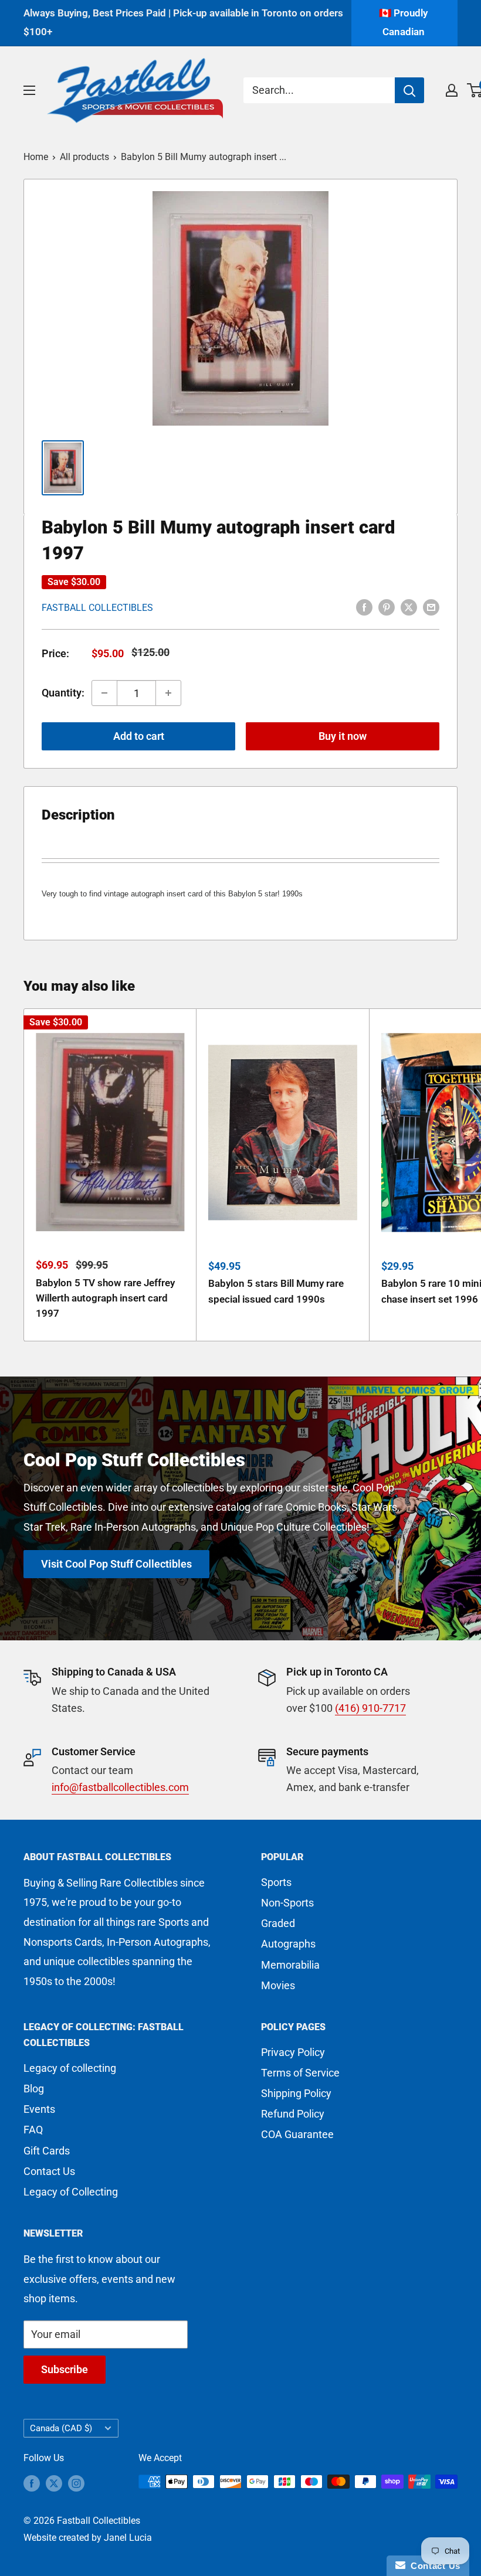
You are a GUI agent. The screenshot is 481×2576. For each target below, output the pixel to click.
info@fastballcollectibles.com (120, 1787)
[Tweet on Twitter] (409, 607)
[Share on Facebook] (364, 607)
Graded (278, 1923)
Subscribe (65, 2369)
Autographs (288, 1944)
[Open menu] (29, 90)
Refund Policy (293, 2114)
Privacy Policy (293, 2052)
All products (84, 157)
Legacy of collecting (70, 2068)
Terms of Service (300, 2073)
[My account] (452, 90)
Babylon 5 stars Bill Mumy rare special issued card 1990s (276, 1291)
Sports (276, 1882)
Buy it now (343, 736)
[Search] (409, 90)
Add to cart (139, 736)
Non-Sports (287, 1903)
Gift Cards (47, 2151)
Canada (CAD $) (61, 2428)
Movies (278, 1985)
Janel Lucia (128, 2538)
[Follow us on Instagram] (76, 2483)
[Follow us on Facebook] (32, 2483)
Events (39, 2109)
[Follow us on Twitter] (54, 2483)
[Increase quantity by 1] (168, 693)
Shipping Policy (296, 2093)
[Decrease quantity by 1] (104, 693)
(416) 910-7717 (370, 1708)
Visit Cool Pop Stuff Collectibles (116, 1564)
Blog (34, 2089)
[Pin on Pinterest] (387, 607)
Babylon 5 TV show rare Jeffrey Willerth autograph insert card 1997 (105, 1298)
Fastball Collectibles (97, 608)
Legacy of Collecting (71, 2192)
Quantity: (63, 693)
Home (36, 157)
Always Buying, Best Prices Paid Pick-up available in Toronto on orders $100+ (183, 22)
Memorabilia (290, 1965)
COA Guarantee (297, 2134)
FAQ (33, 2130)
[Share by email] (431, 607)
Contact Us (49, 2171)
